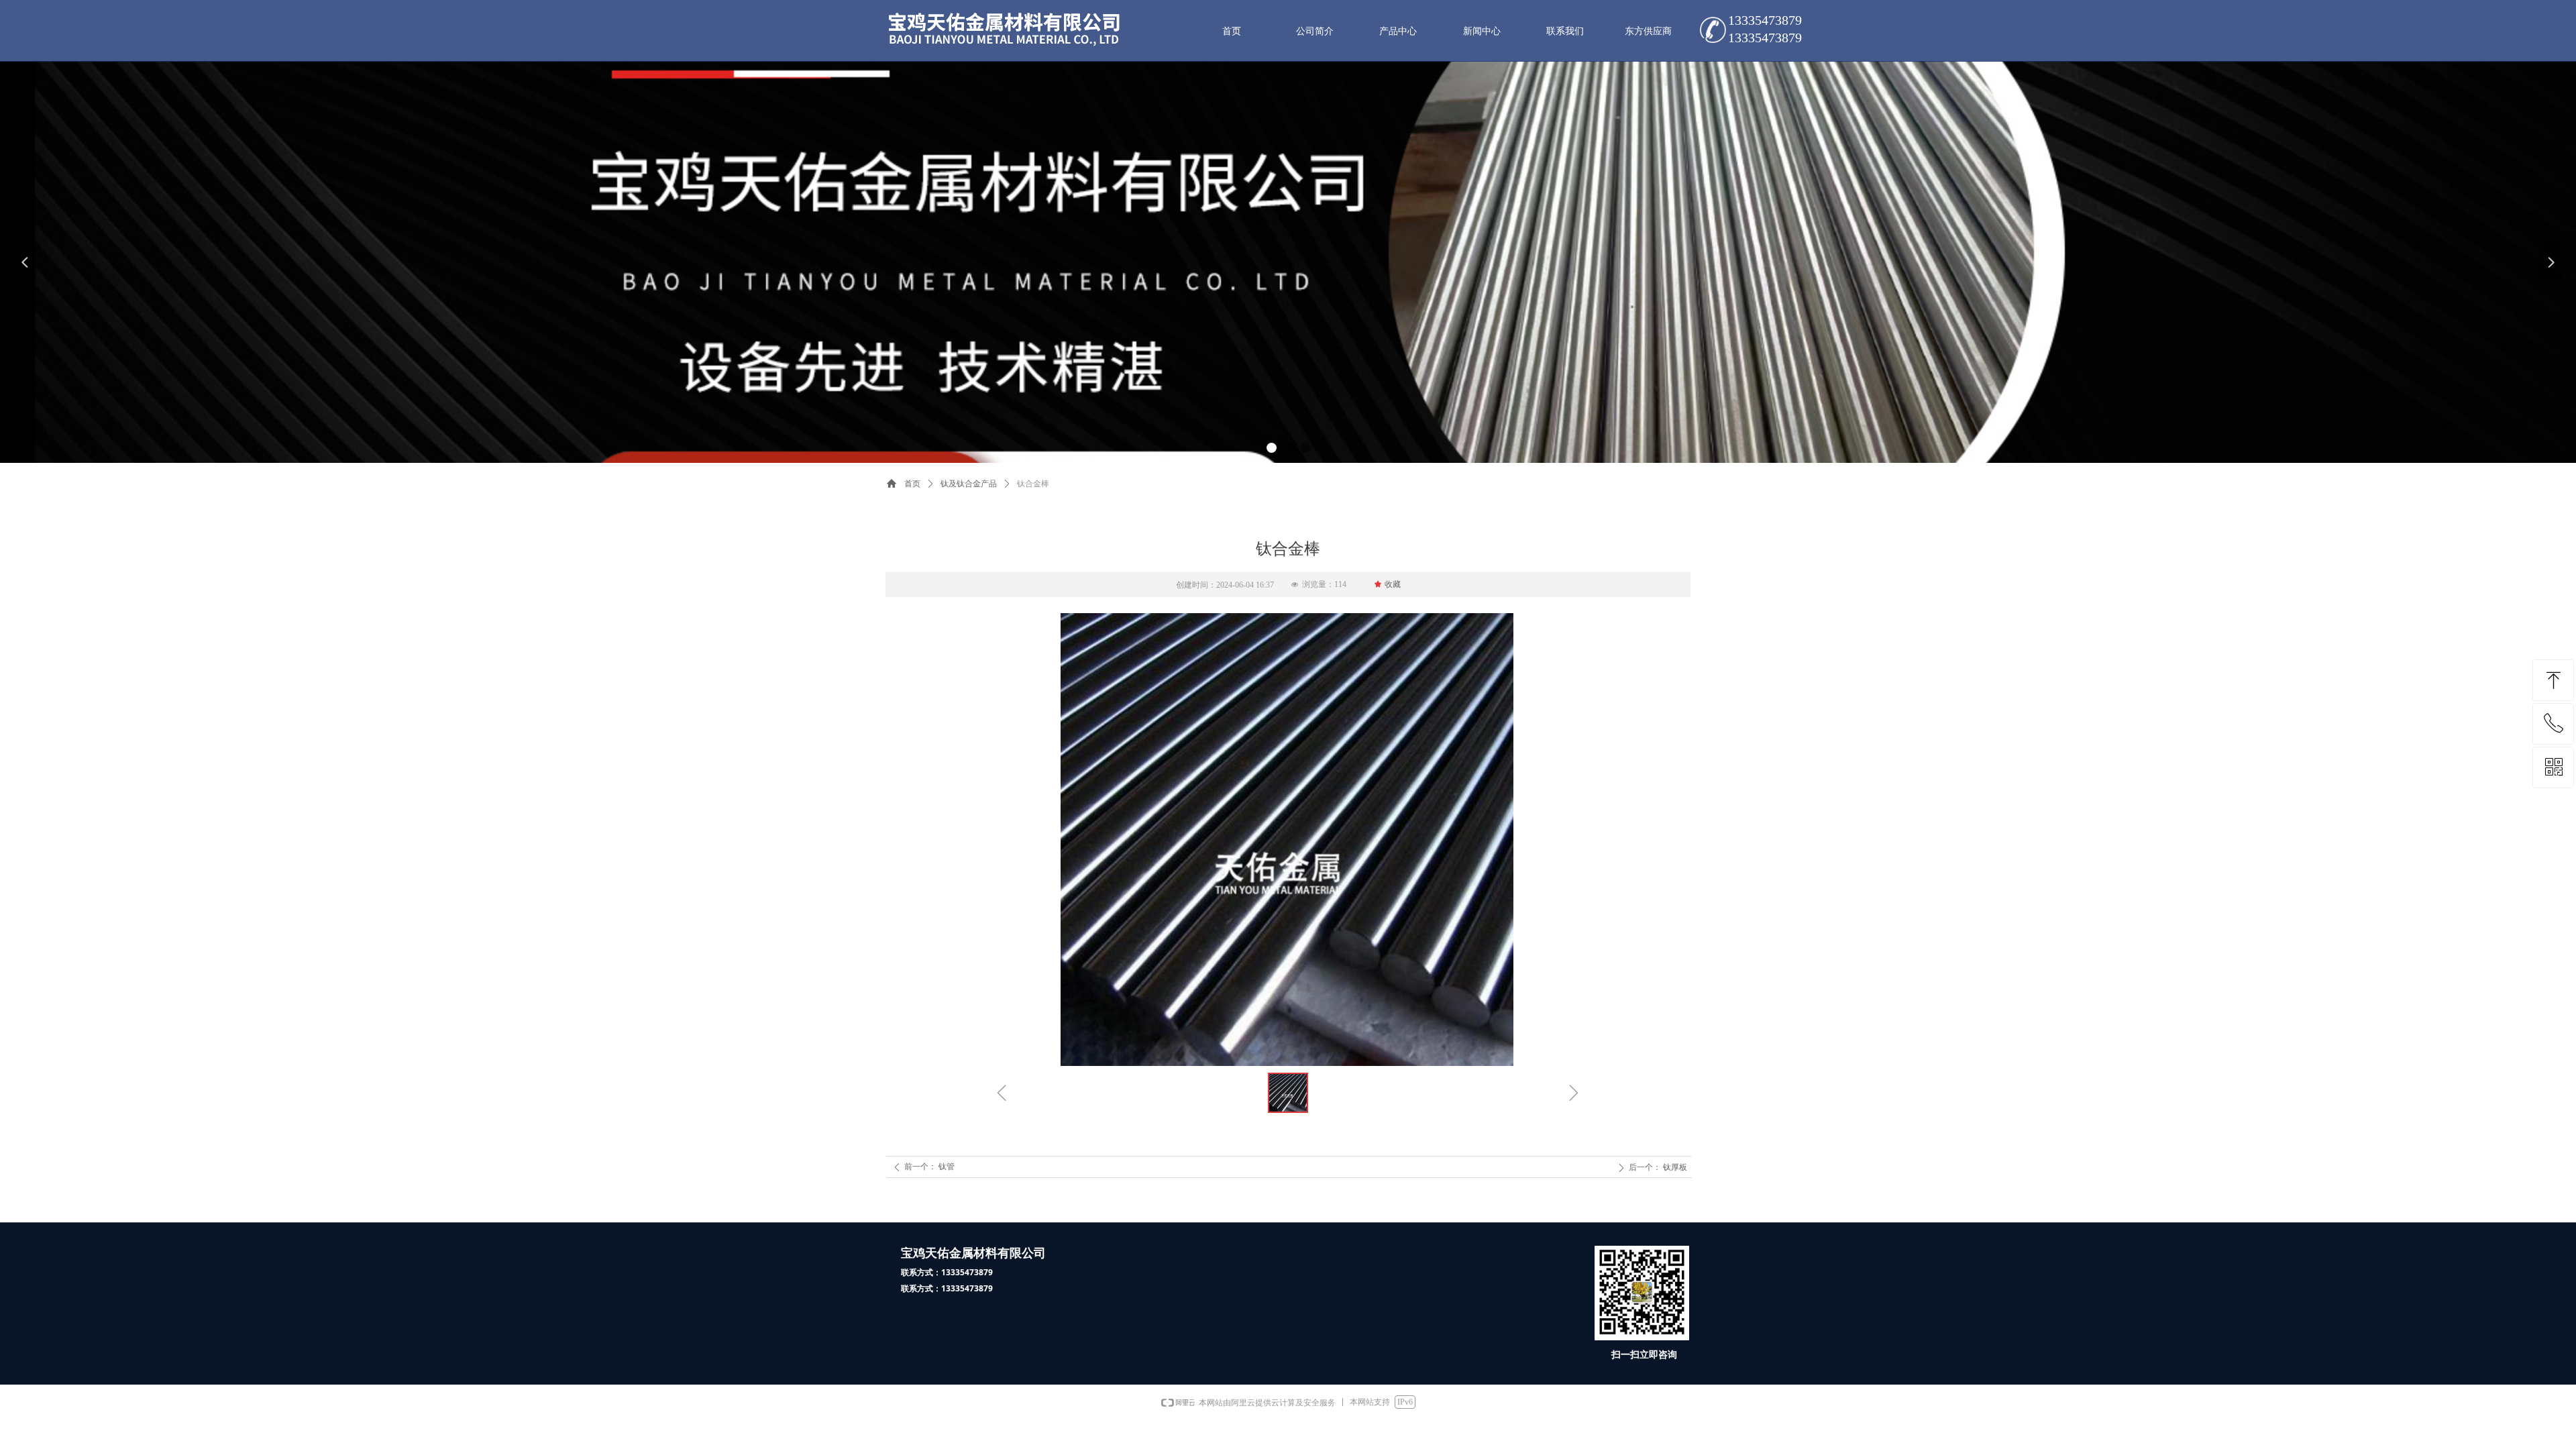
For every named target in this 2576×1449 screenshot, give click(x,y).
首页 (912, 484)
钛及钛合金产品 (969, 484)
